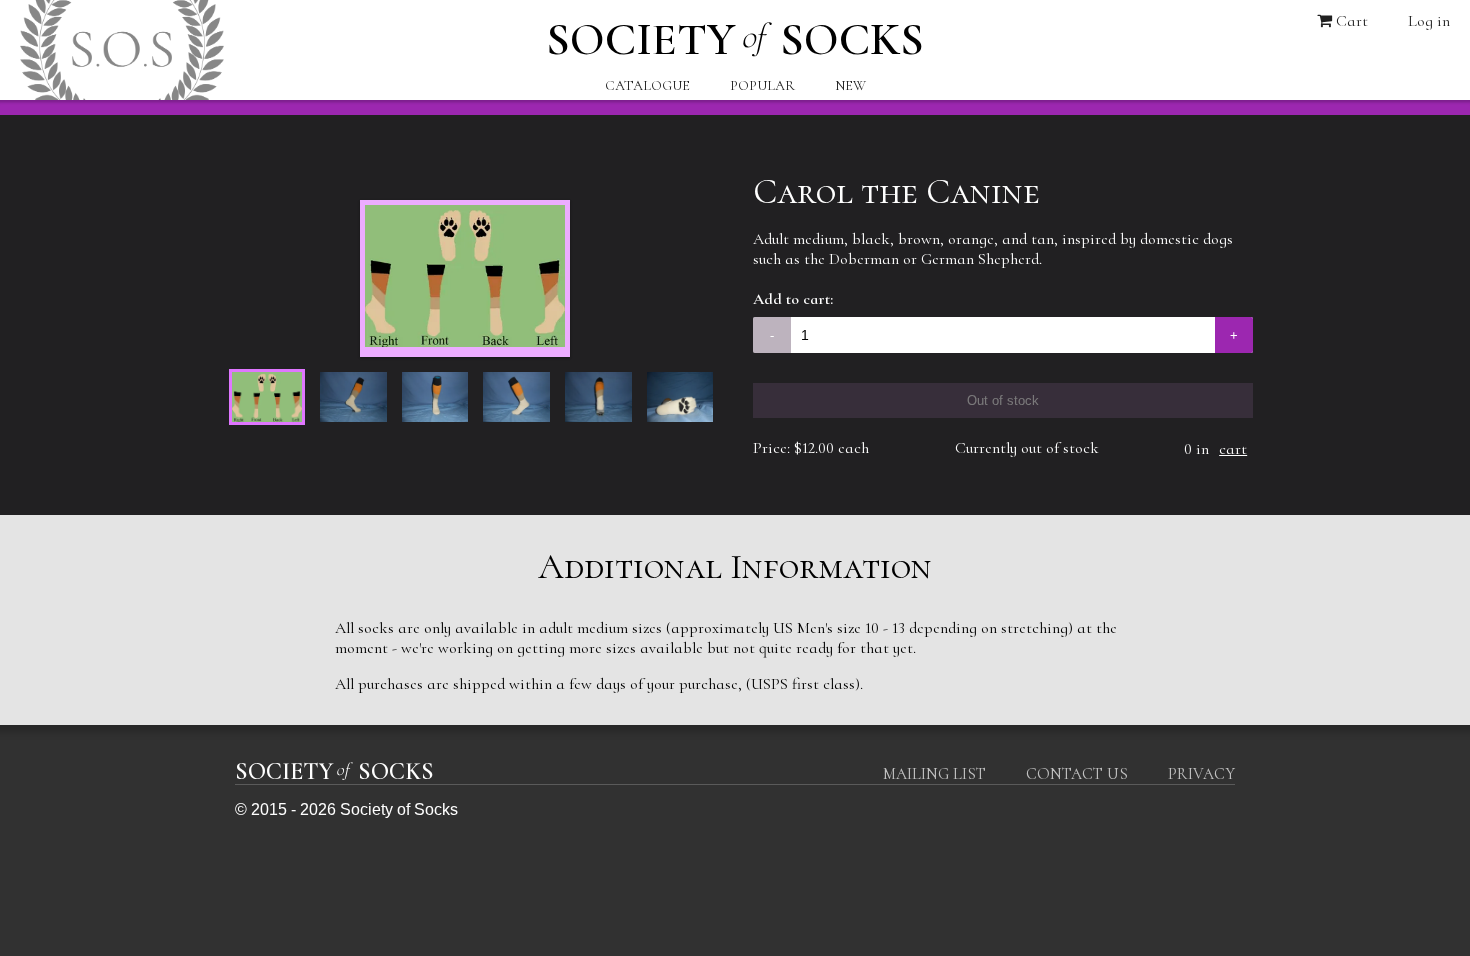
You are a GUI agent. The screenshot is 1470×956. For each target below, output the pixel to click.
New (850, 85)
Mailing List (934, 774)
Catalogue (647, 85)
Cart (1350, 21)
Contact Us (1077, 774)
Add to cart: (793, 299)
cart (1233, 449)
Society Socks (735, 34)
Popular (762, 85)
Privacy (1201, 774)
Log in (1429, 21)
